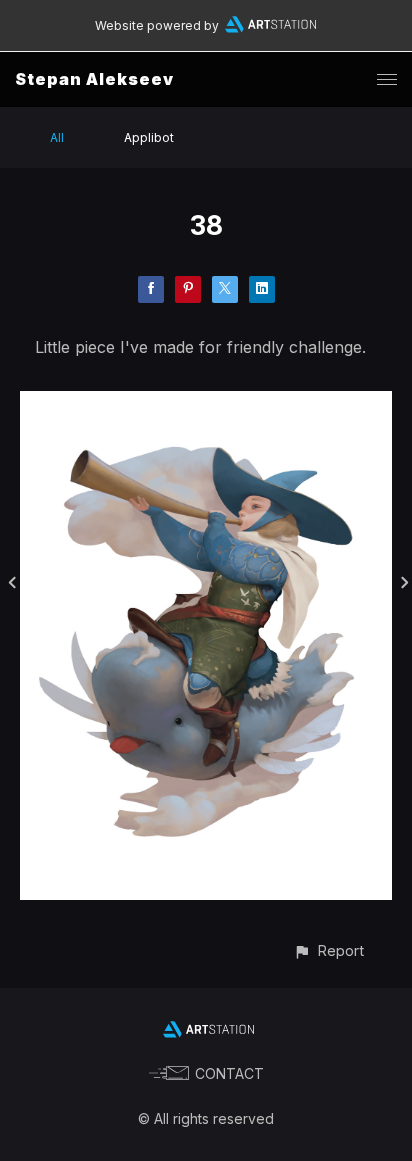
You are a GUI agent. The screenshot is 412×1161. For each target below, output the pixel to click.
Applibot (149, 137)
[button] (328, 950)
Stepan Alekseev (94, 79)
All (57, 137)
